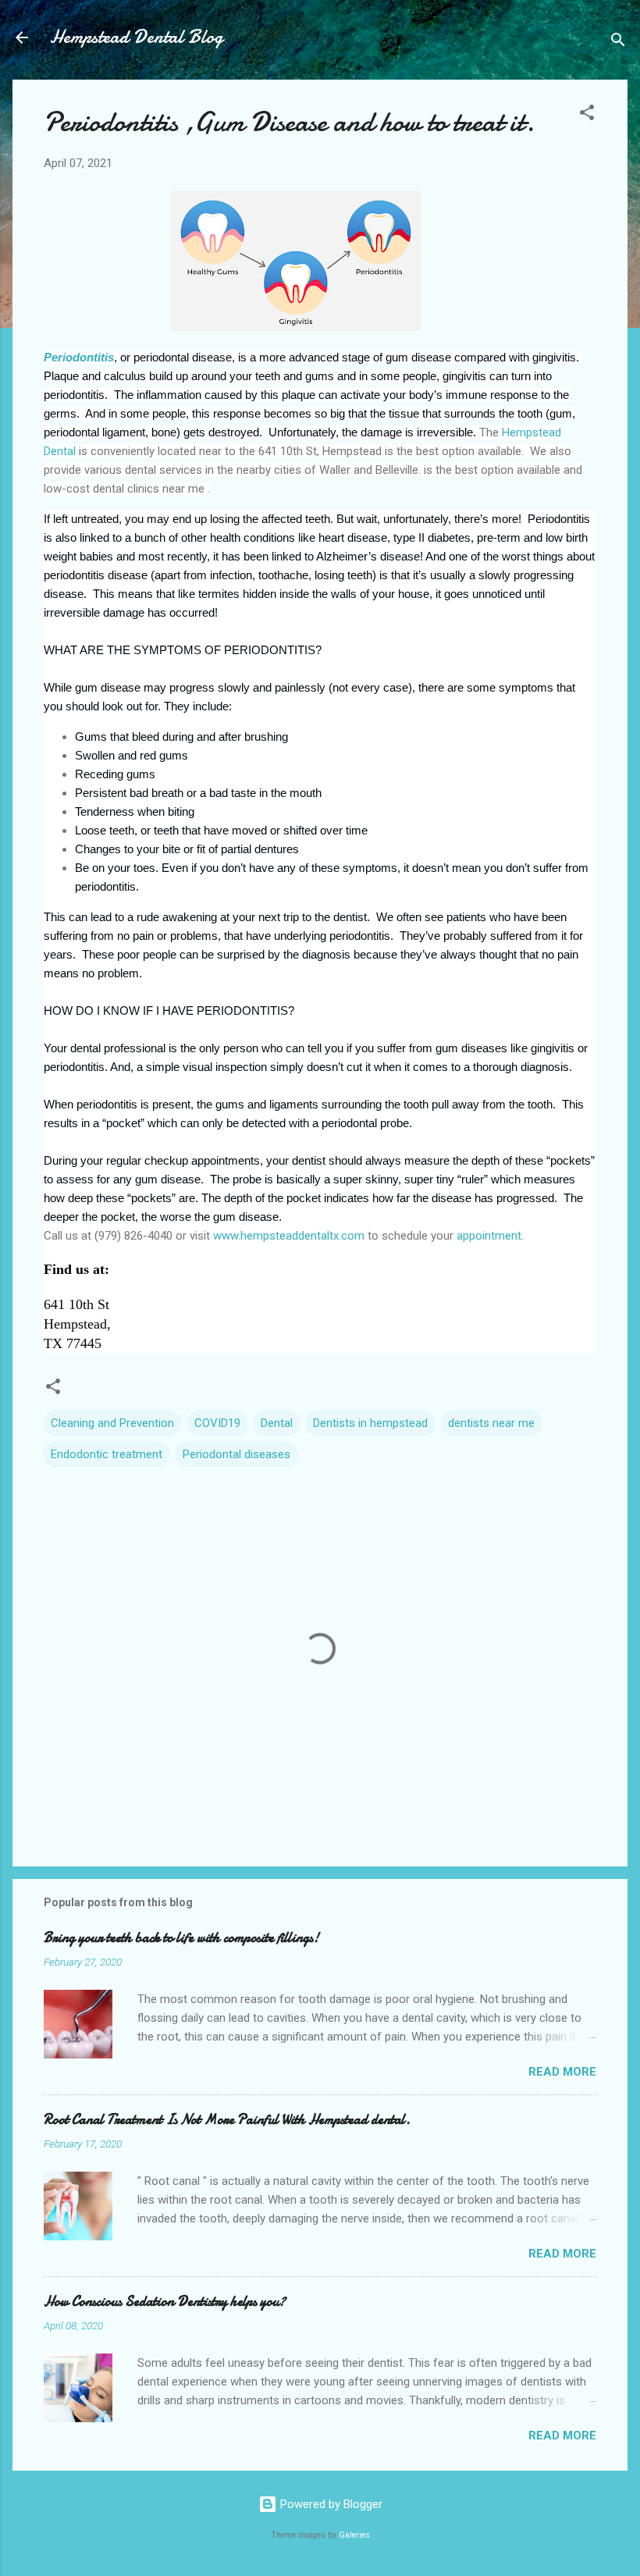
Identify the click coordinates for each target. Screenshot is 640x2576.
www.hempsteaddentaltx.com (289, 1236)
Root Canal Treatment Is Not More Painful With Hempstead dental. (227, 2120)
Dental (277, 1423)
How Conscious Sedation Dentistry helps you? (165, 2302)
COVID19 (217, 1423)
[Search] (618, 43)
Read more (562, 2072)
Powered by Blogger (330, 2504)
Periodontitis (79, 357)
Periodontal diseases (236, 1454)
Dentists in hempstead (370, 1423)
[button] (587, 115)
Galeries (354, 2535)
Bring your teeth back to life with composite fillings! (181, 1938)
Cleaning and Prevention (112, 1423)
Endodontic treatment (107, 1454)
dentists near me (491, 1423)
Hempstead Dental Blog (137, 37)
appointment (489, 1236)
